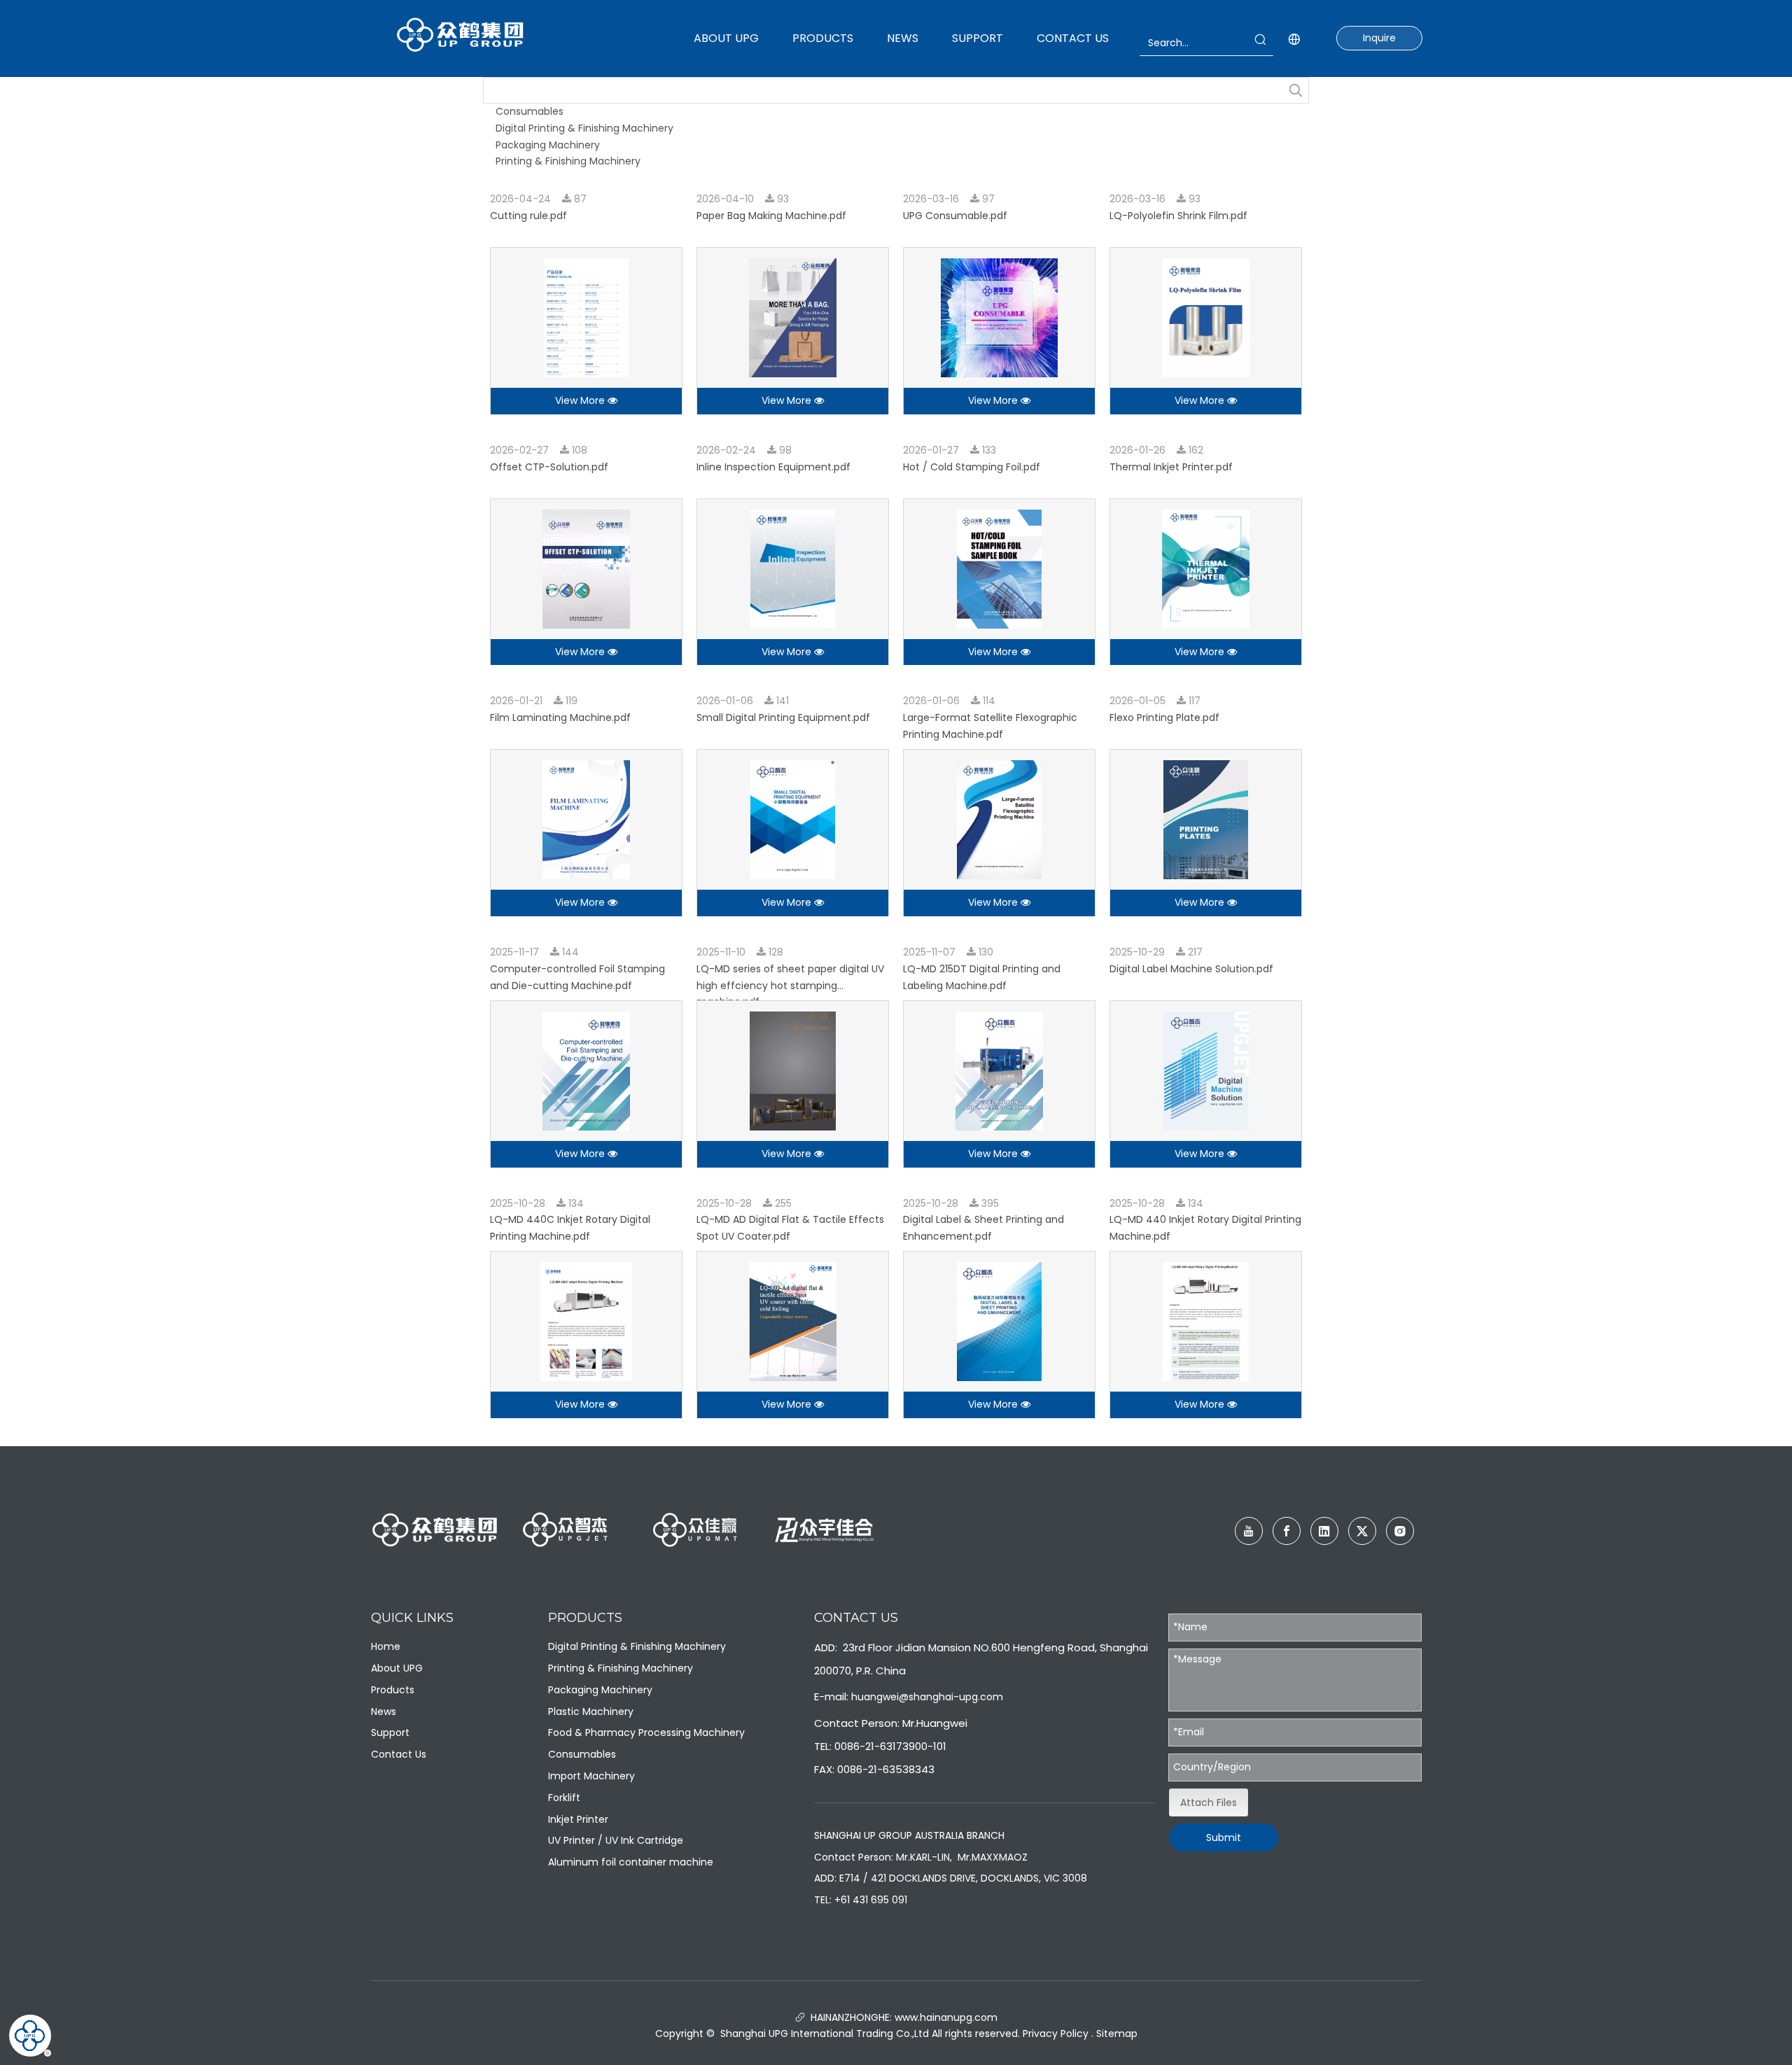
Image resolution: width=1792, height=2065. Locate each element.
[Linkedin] (1324, 1531)
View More (581, 400)
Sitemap (1117, 2033)
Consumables (530, 111)
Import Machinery (591, 1776)
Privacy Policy (1056, 2033)
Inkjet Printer (578, 1819)
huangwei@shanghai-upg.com (927, 1697)
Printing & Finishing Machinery (568, 161)
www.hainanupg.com (945, 2017)
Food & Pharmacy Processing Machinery (646, 1732)
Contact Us (399, 1754)
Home (386, 1646)
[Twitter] (1362, 1531)
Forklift (564, 1798)
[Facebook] (1287, 1531)
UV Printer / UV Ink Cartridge (616, 1840)
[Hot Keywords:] (1296, 90)
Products (393, 1690)
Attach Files (1209, 1802)
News (384, 1711)
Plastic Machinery (591, 1711)
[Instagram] (1400, 1531)
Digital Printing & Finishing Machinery (584, 128)
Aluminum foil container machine (631, 1862)
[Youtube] (1249, 1531)
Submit (1224, 1837)
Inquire (1379, 38)
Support (390, 1732)
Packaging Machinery (548, 145)
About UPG (397, 1668)
